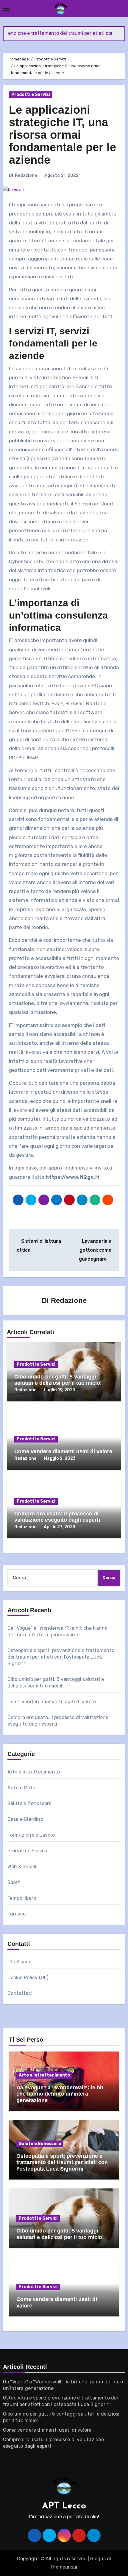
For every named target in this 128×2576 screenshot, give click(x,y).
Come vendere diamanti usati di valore (63, 1451)
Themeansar (64, 2567)
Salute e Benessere (30, 1803)
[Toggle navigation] (6, 9)
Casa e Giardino (25, 1819)
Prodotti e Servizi (31, 95)
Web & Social (22, 1867)
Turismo (17, 1914)
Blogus (98, 2559)
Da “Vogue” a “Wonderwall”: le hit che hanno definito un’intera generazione (60, 2094)
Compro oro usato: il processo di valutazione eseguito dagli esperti (57, 1517)
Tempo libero (22, 1898)
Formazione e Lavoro (31, 1835)
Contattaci (20, 1993)
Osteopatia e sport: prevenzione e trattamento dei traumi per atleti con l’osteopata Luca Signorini (61, 1657)
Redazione (26, 175)
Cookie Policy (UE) (28, 1978)
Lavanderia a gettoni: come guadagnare (95, 1250)
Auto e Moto (21, 1788)
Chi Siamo (19, 1962)
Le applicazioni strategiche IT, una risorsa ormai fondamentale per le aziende (63, 135)
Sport (14, 1882)
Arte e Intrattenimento (34, 1772)
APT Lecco (64, 2506)
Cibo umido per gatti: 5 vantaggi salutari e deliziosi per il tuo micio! (58, 1380)
